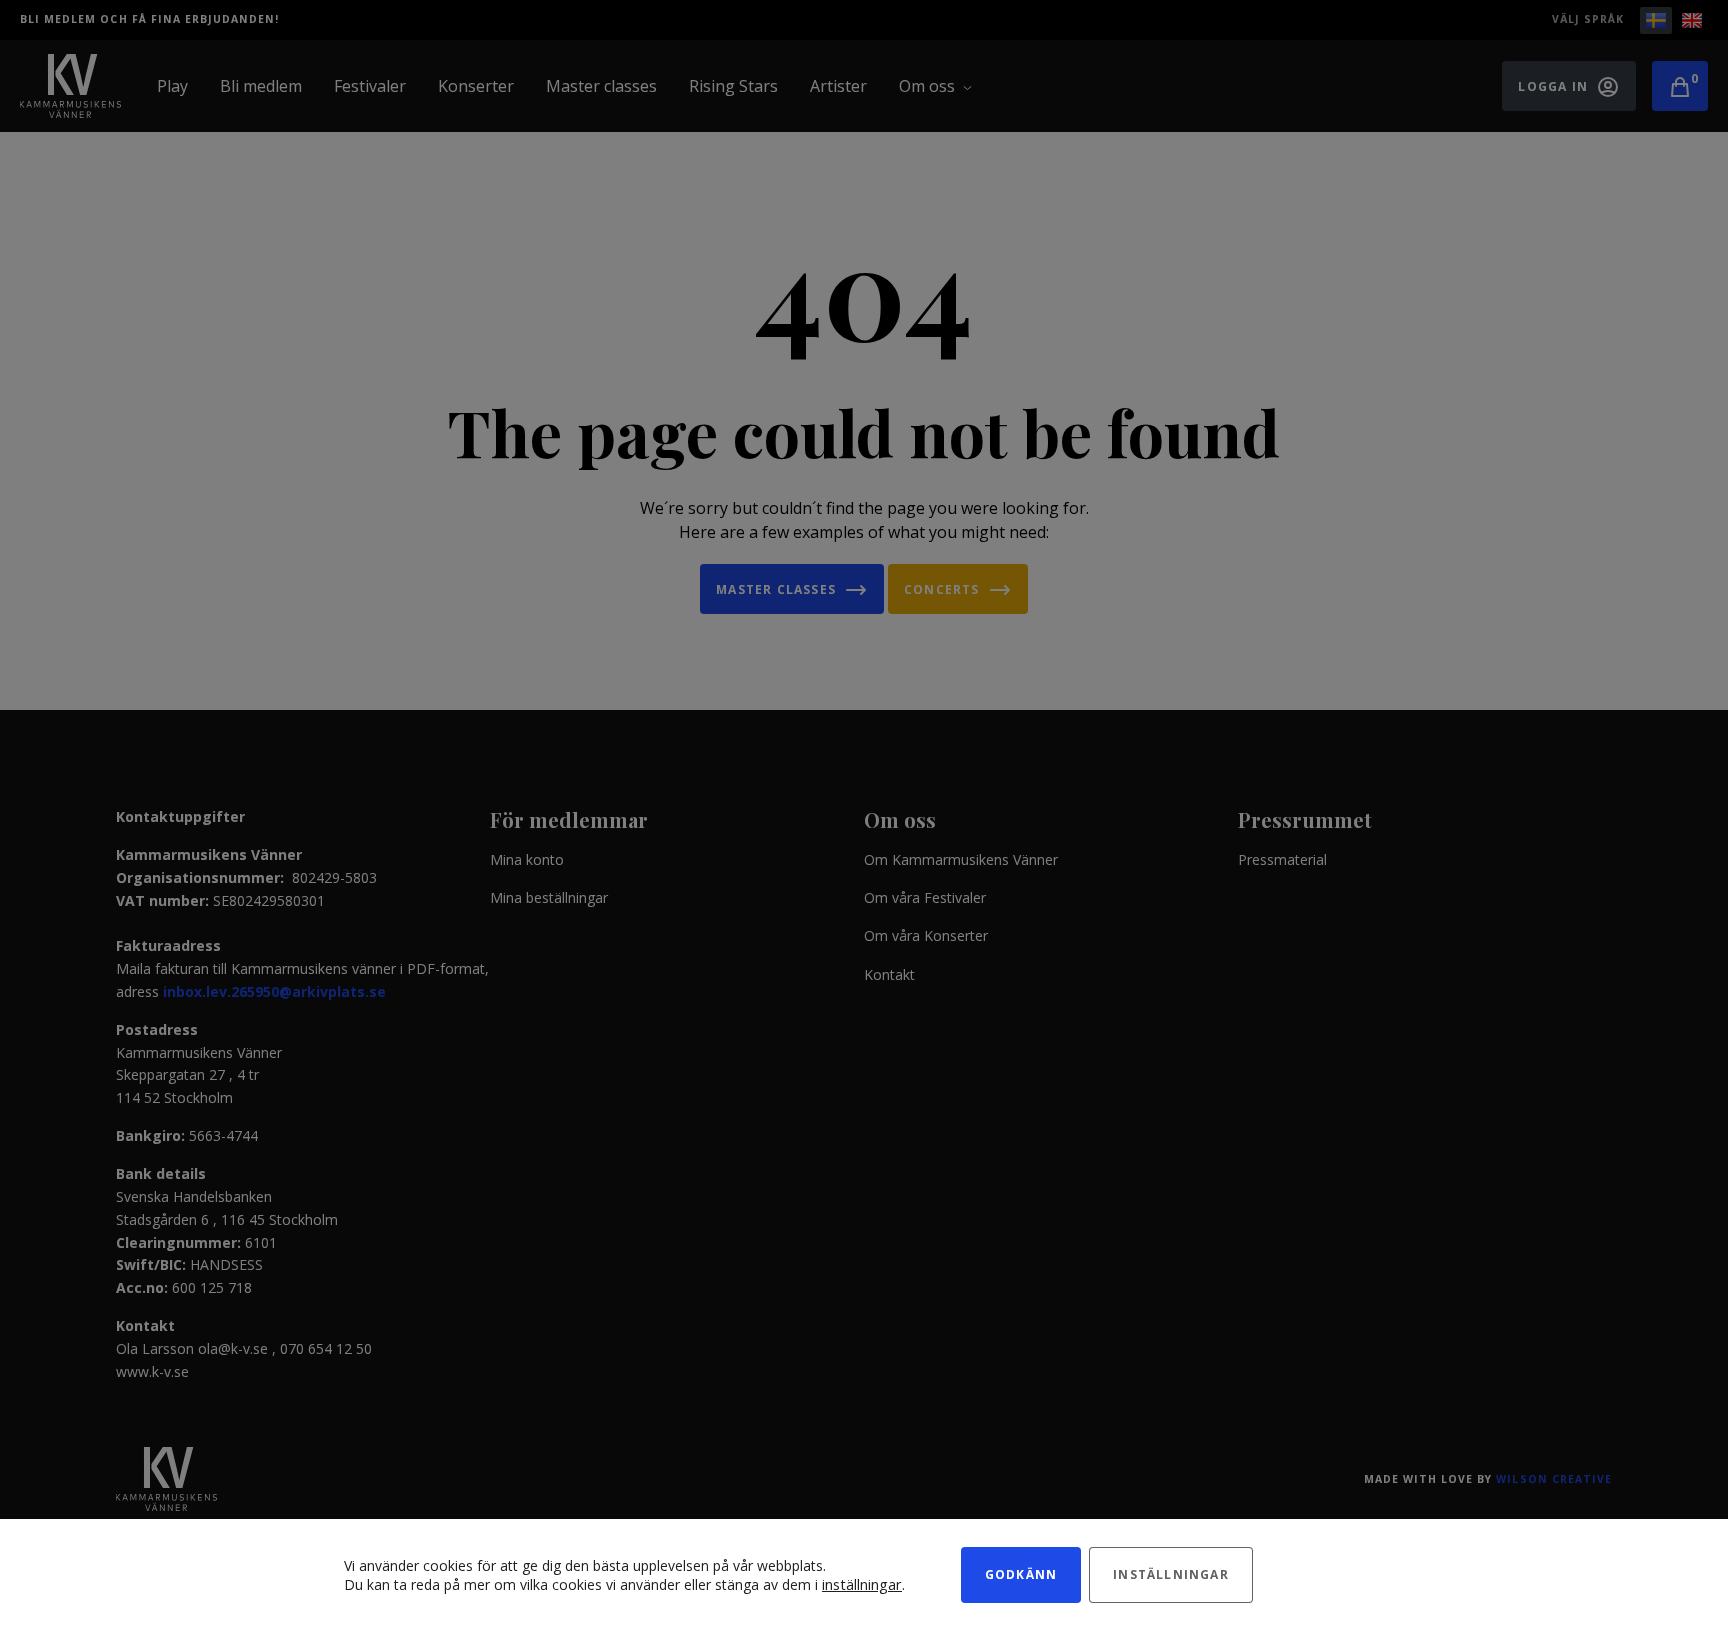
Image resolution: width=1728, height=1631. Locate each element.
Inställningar (1171, 1574)
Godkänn (1021, 1574)
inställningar (862, 1584)
